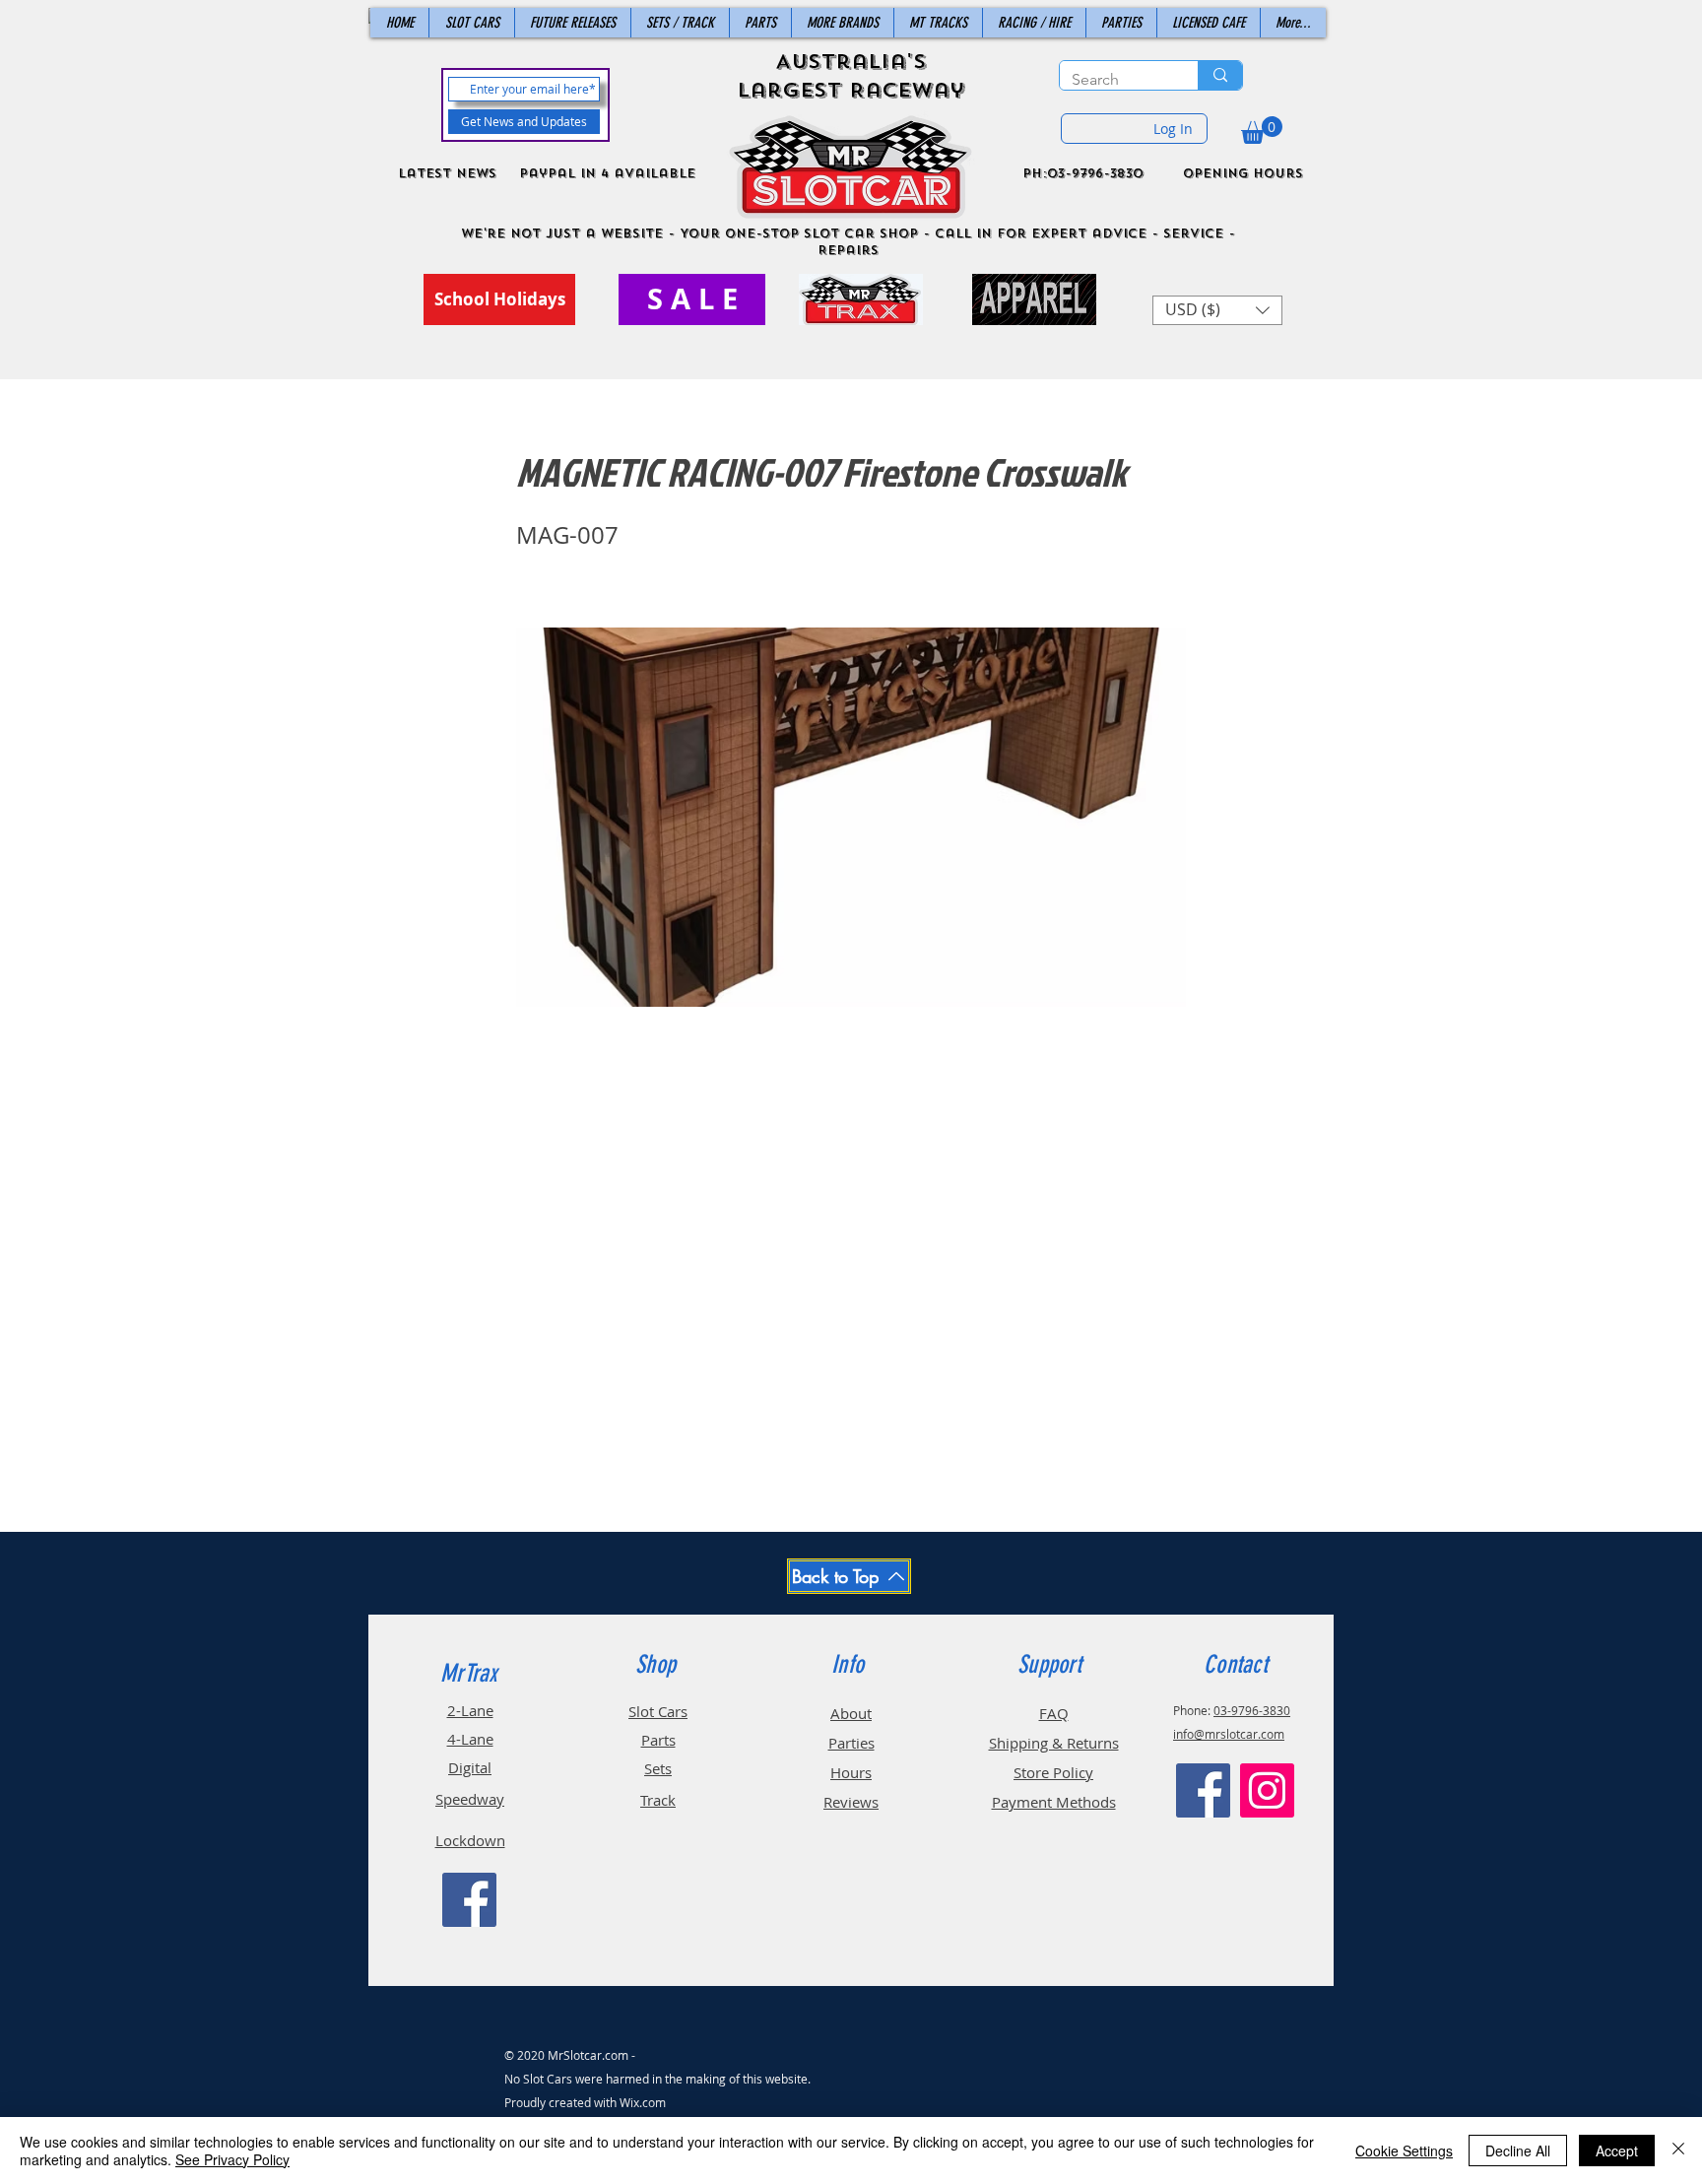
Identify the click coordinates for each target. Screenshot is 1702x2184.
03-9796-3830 (1252, 1710)
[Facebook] (469, 1900)
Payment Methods (1054, 1802)
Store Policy (1053, 1772)
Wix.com (643, 2102)
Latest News (447, 173)
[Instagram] (1267, 1790)
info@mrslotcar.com (1229, 1734)
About (851, 1713)
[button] (1262, 130)
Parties (851, 1743)
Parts (658, 1740)
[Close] (1678, 2151)
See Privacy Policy (232, 2159)
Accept (1617, 2151)
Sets (658, 1768)
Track (658, 1800)
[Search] (1220, 75)
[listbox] (1217, 310)
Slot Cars (658, 1711)
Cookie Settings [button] (1404, 2151)
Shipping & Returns (1054, 1743)
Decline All (1518, 2151)
